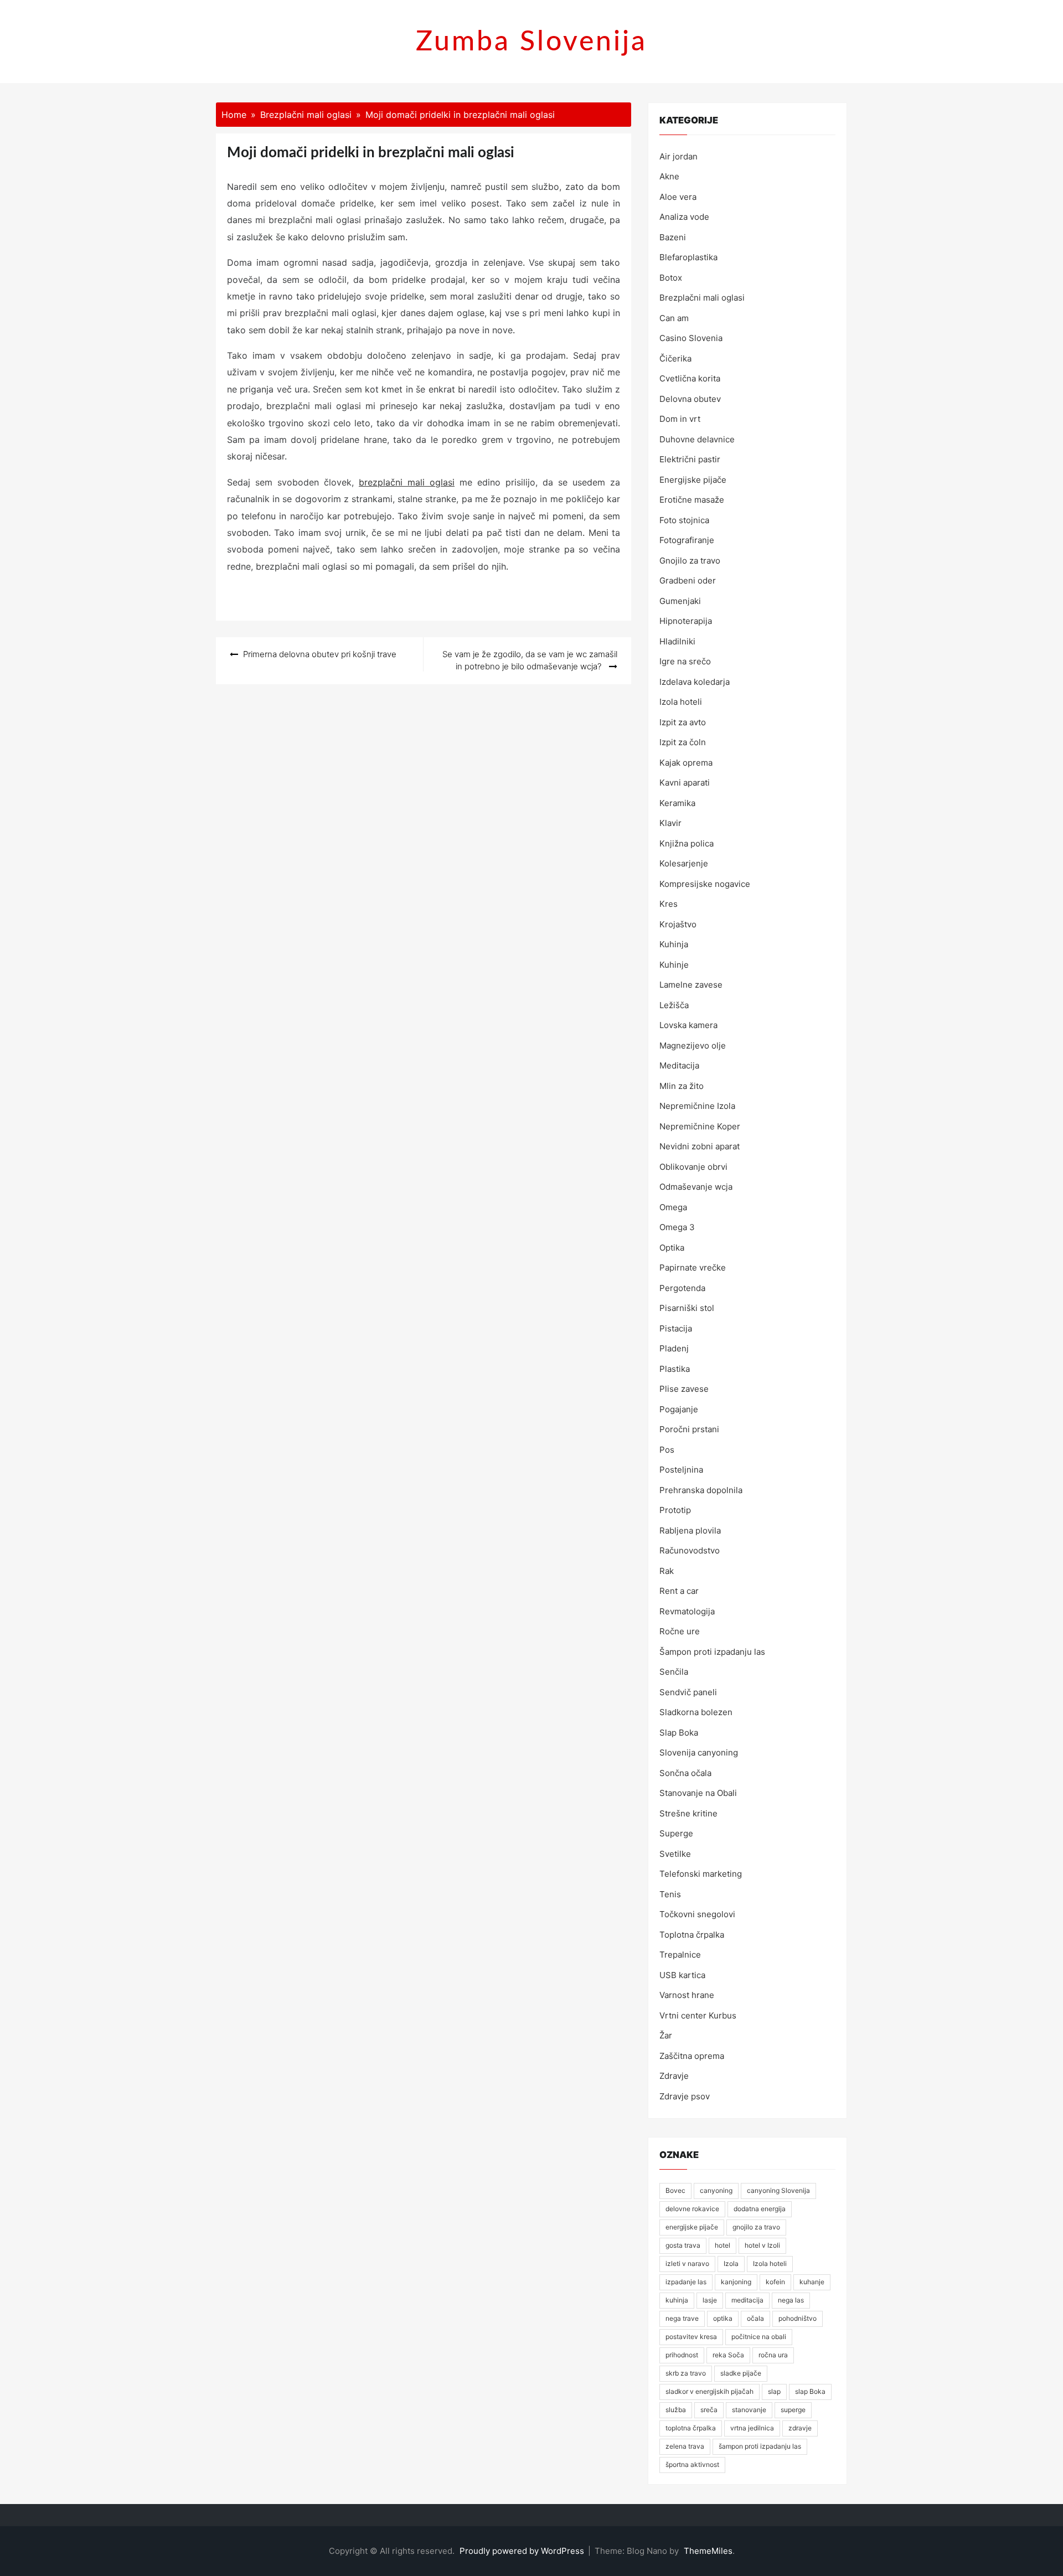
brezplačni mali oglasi (407, 482)
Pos (667, 1450)
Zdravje (674, 2076)
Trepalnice (680, 1955)
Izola (731, 2263)
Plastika (675, 1369)
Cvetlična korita (690, 378)
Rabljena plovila (690, 1530)
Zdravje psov (685, 2096)
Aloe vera (678, 197)
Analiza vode (684, 217)
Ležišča (674, 1005)
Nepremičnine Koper (700, 1126)
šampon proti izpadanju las (760, 2446)
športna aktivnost (692, 2464)
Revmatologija (687, 1611)
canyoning (716, 2190)
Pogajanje (679, 1409)
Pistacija (676, 1328)
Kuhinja (674, 944)
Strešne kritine (688, 1813)
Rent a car (679, 1591)
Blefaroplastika (688, 257)
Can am (674, 318)
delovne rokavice (692, 2209)
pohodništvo (798, 2318)
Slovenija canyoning (699, 1752)
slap (774, 2391)
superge (793, 2410)
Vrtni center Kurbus (698, 2015)
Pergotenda (682, 1288)
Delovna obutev (690, 399)
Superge (676, 1833)
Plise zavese (684, 1389)
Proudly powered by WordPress (523, 2551)
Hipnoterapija (686, 621)
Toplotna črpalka (692, 1935)
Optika (672, 1248)
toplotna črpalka (691, 2428)
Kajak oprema (686, 763)
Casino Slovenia (691, 338)
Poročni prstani (689, 1429)
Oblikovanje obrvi (693, 1167)
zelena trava (685, 2446)
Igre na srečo (685, 661)
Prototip (675, 1510)
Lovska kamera (688, 1025)
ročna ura (773, 2355)
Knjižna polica (687, 843)
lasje (710, 2300)
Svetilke (675, 1854)
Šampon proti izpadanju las (712, 1652)
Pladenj (674, 1348)
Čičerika (675, 358)
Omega (673, 1207)
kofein (775, 2282)
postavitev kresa (691, 2337)
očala (755, 2318)
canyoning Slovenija (778, 2190)
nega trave (682, 2318)
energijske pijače (692, 2227)
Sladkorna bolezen (696, 1712)
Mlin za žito (682, 1086)
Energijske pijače (693, 480)
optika (723, 2318)
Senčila (674, 1672)
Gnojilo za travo (690, 561)
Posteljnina (681, 1470)
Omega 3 (677, 1227)
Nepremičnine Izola (697, 1106)
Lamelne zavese (691, 985)
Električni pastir (690, 459)
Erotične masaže (692, 500)
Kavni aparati (685, 783)
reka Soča (728, 2355)
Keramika (677, 803)
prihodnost (682, 2355)
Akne (669, 176)
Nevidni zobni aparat (700, 1146)
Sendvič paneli (688, 1692)
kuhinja (677, 2300)
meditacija (747, 2300)
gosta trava (683, 2245)
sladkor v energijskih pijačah (709, 2391)
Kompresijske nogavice (705, 884)
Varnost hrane (687, 1995)
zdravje (800, 2428)
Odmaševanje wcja (696, 1187)
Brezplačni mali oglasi (702, 298)
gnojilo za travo (756, 2227)
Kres (669, 904)
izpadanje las (686, 2282)
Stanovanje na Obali (698, 1793)
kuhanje (812, 2282)
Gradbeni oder (688, 580)
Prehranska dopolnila (701, 1490)
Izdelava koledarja (695, 682)
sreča (709, 2410)
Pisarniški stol (687, 1308)
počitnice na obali (759, 2337)
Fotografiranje (687, 540)
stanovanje (749, 2410)
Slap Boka (679, 1733)
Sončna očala (685, 1773)
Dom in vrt (680, 419)
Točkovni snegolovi (697, 1914)
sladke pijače (741, 2373)
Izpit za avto (683, 722)
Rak (667, 1571)
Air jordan (678, 156)
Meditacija (679, 1065)
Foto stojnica (684, 520)
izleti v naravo (687, 2263)
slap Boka (810, 2391)
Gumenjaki (680, 601)
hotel (723, 2245)
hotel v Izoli (762, 2245)
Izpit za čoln (683, 742)
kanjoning (736, 2282)
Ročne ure (680, 1631)
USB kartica (682, 1975)
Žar (666, 2035)
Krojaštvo (678, 924)
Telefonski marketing (701, 1874)
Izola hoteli (681, 702)
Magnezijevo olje (693, 1046)
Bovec (675, 2190)
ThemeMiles (708, 2551)
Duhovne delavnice (697, 439)
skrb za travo (686, 2373)
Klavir (670, 823)
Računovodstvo (690, 1550)
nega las (791, 2300)
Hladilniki (677, 641)
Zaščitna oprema (692, 2056)
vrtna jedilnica (752, 2428)
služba (676, 2410)
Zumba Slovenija (531, 42)
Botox (671, 278)
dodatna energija (760, 2209)
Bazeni (673, 237)
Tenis (670, 1894)
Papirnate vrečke (693, 1268)
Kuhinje (674, 965)
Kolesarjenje (684, 863)
